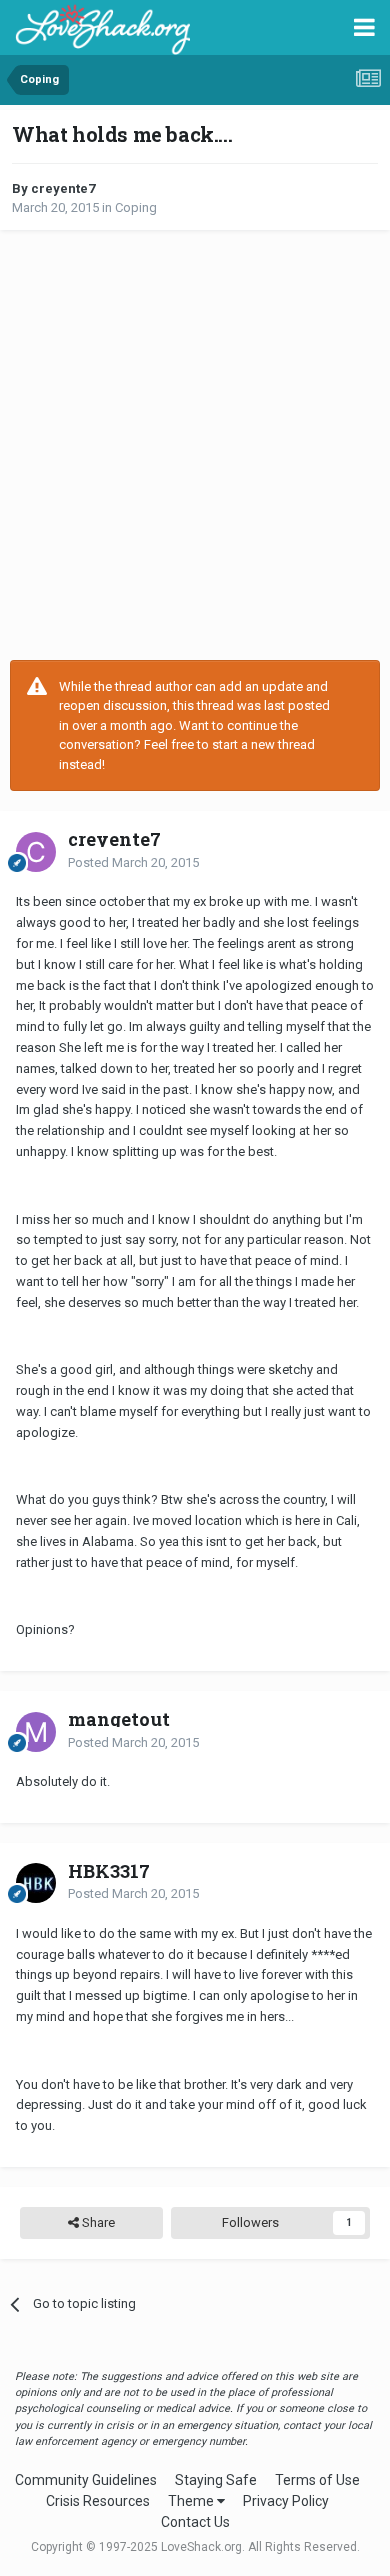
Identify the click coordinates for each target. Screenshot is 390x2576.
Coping (136, 207)
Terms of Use (317, 2480)
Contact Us (195, 2522)
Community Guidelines (86, 2480)
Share (97, 2222)
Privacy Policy (286, 2501)
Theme (192, 2501)
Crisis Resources (98, 2501)
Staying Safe (216, 2480)
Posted (133, 862)
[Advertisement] (195, 445)
